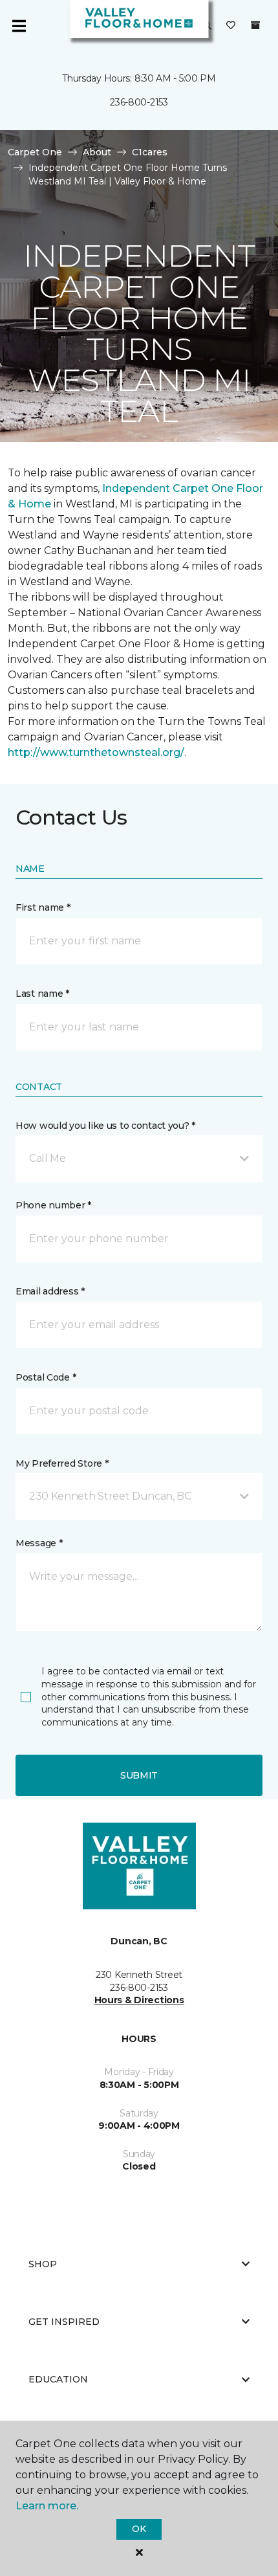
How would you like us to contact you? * (105, 1126)
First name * (43, 907)
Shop (43, 2264)
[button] (139, 1159)
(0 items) (255, 25)
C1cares (150, 152)
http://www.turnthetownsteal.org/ (96, 752)
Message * (39, 1543)
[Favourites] (231, 26)
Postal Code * (46, 1377)
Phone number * (53, 1205)
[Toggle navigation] (19, 26)
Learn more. (47, 2506)
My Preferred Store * (62, 1463)
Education (58, 2379)
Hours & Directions (139, 2000)
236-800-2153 (139, 102)
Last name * (42, 994)
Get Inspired (64, 2322)
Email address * (50, 1291)
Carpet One (35, 152)
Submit (139, 1775)
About (97, 152)
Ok (139, 2529)
